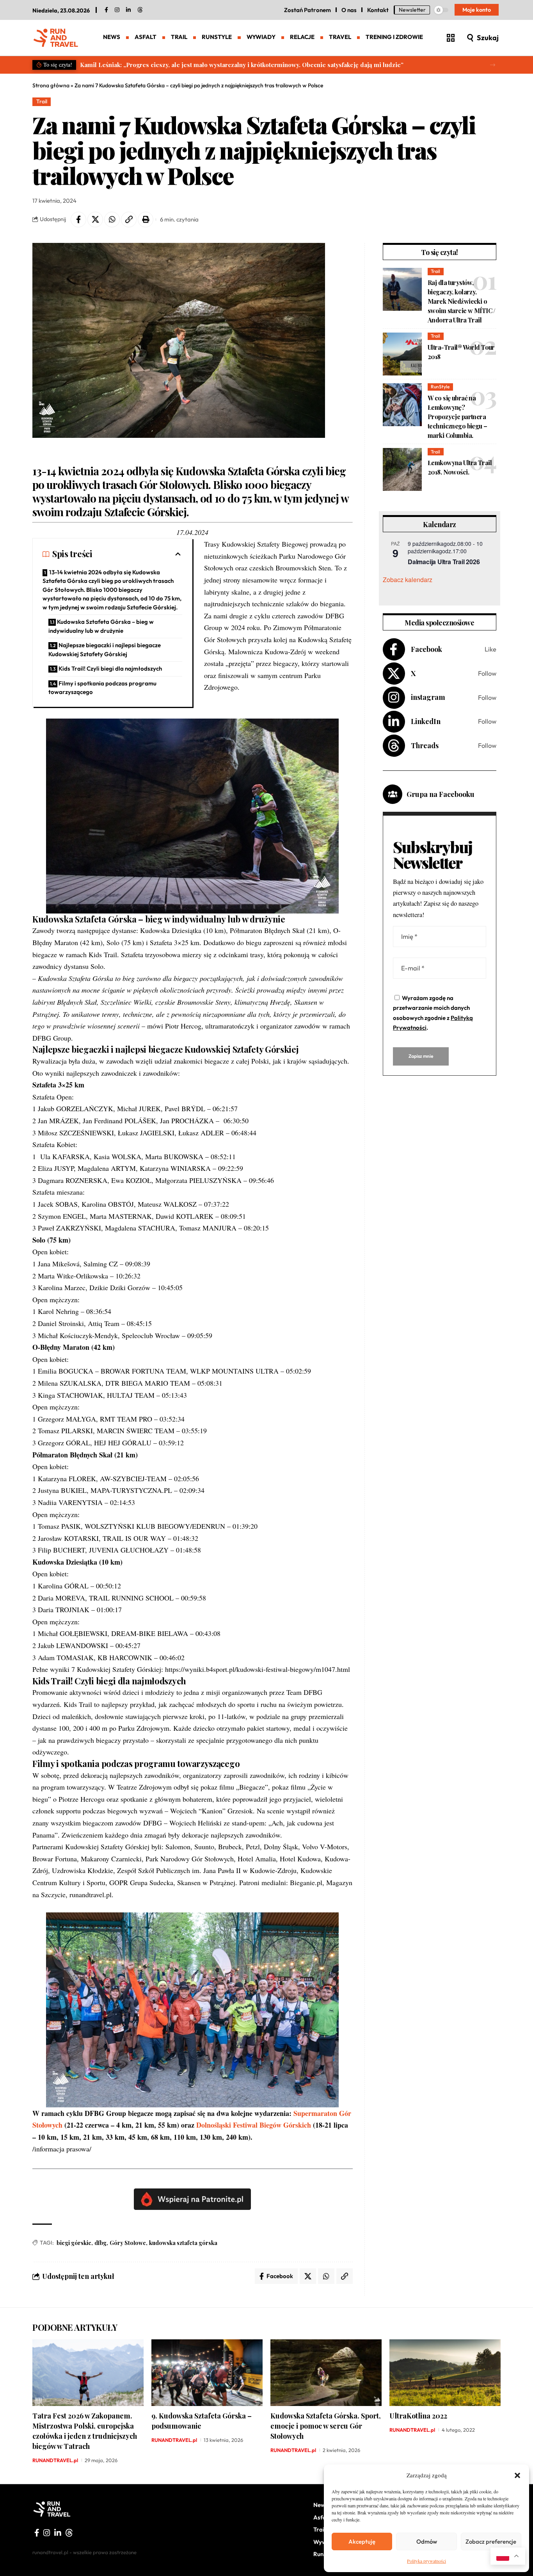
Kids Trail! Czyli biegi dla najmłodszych (110, 668)
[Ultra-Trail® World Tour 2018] (402, 354)
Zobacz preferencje (491, 2541)
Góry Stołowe (128, 2243)
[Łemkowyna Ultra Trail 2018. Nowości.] (402, 469)
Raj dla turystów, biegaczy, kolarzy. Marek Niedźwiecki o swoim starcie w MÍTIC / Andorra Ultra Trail (462, 301)
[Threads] (140, 10)
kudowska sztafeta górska (183, 2243)
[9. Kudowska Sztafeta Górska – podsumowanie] (207, 2373)
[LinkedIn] (128, 10)
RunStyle (440, 387)
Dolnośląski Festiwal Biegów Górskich (254, 2125)
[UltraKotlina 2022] (445, 2373)
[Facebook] (106, 10)
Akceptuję (362, 2541)
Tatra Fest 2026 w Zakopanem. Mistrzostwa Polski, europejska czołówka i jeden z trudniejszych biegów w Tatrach (85, 2431)
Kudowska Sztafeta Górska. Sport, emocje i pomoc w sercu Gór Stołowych (326, 2426)
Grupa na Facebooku (441, 794)
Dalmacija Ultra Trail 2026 (444, 562)
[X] (440, 674)
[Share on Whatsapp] (112, 220)
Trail (42, 101)
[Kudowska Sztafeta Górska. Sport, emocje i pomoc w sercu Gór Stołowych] (326, 2373)
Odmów (427, 2541)
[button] (517, 2475)
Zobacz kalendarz (408, 580)
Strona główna (51, 85)
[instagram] (117, 10)
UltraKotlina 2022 (418, 2416)
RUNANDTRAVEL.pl (55, 2460)
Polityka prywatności (426, 2561)
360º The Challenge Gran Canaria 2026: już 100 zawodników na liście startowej (192, 65)
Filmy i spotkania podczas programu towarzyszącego (102, 688)
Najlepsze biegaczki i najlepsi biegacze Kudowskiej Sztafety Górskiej (105, 650)
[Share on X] (95, 220)
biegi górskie (74, 2243)
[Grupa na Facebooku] (393, 794)
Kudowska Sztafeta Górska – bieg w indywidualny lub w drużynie (101, 626)
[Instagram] (440, 698)
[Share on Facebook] (78, 220)
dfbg (100, 2243)
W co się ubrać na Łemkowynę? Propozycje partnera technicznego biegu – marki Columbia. (457, 417)
